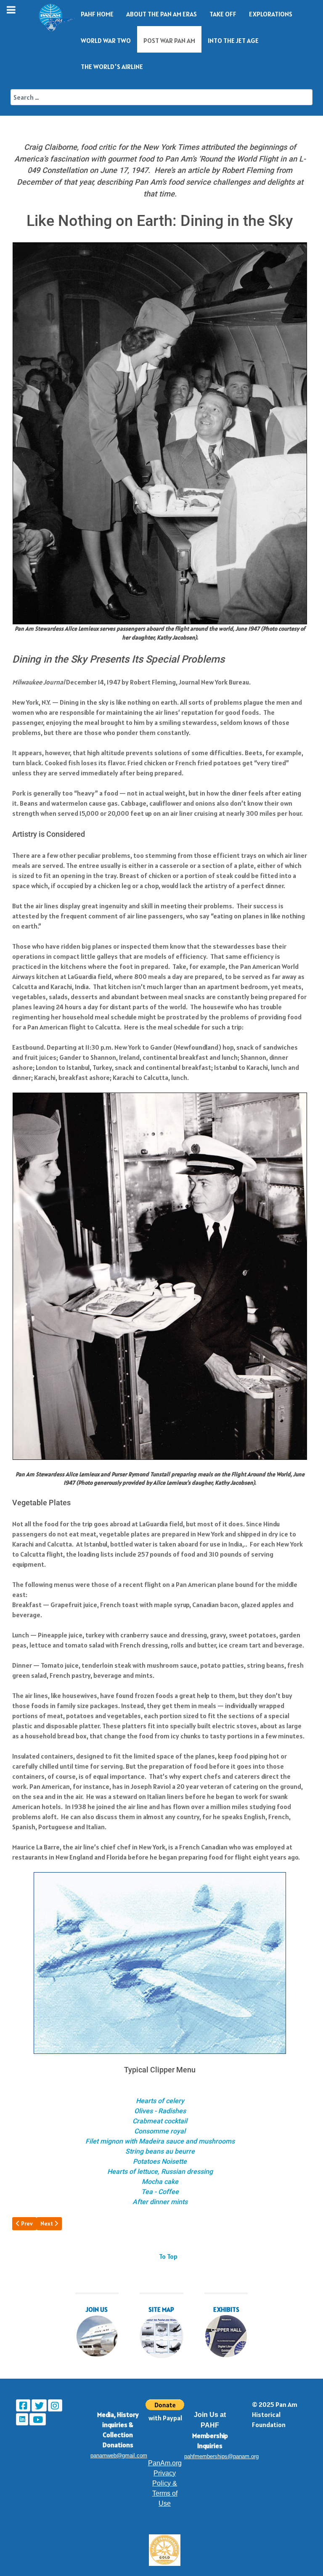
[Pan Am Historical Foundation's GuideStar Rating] (165, 2550)
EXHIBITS (226, 2309)
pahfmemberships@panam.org (221, 2456)
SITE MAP (161, 2309)
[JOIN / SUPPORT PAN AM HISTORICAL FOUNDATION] (97, 2336)
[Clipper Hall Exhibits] (226, 2336)
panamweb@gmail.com (119, 2455)
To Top (168, 2256)
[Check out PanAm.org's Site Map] (161, 2336)
